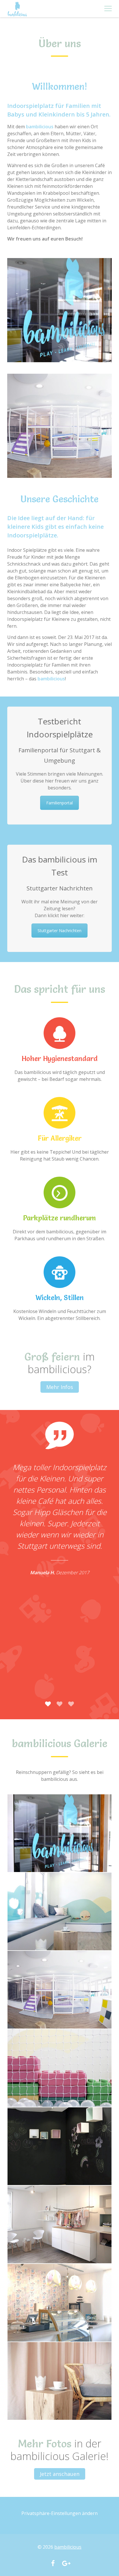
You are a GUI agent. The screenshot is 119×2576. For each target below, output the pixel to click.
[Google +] (66, 2564)
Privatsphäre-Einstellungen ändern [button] (59, 2513)
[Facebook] (53, 2564)
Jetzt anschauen (60, 2474)
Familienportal (59, 803)
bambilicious (68, 2547)
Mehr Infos (60, 1387)
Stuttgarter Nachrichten (59, 931)
